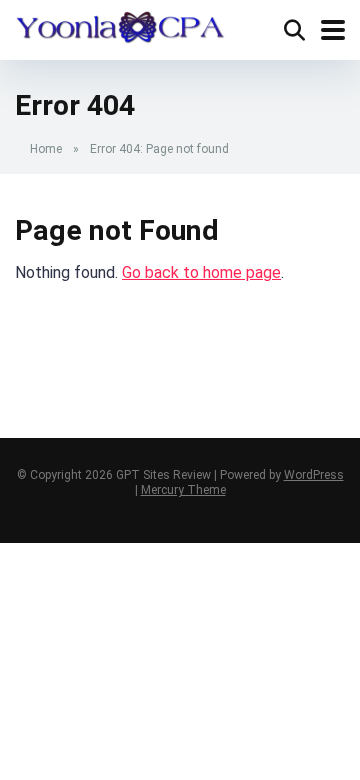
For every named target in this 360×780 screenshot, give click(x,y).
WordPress (314, 475)
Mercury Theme (183, 490)
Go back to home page (201, 272)
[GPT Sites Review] (120, 25)
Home (46, 149)
